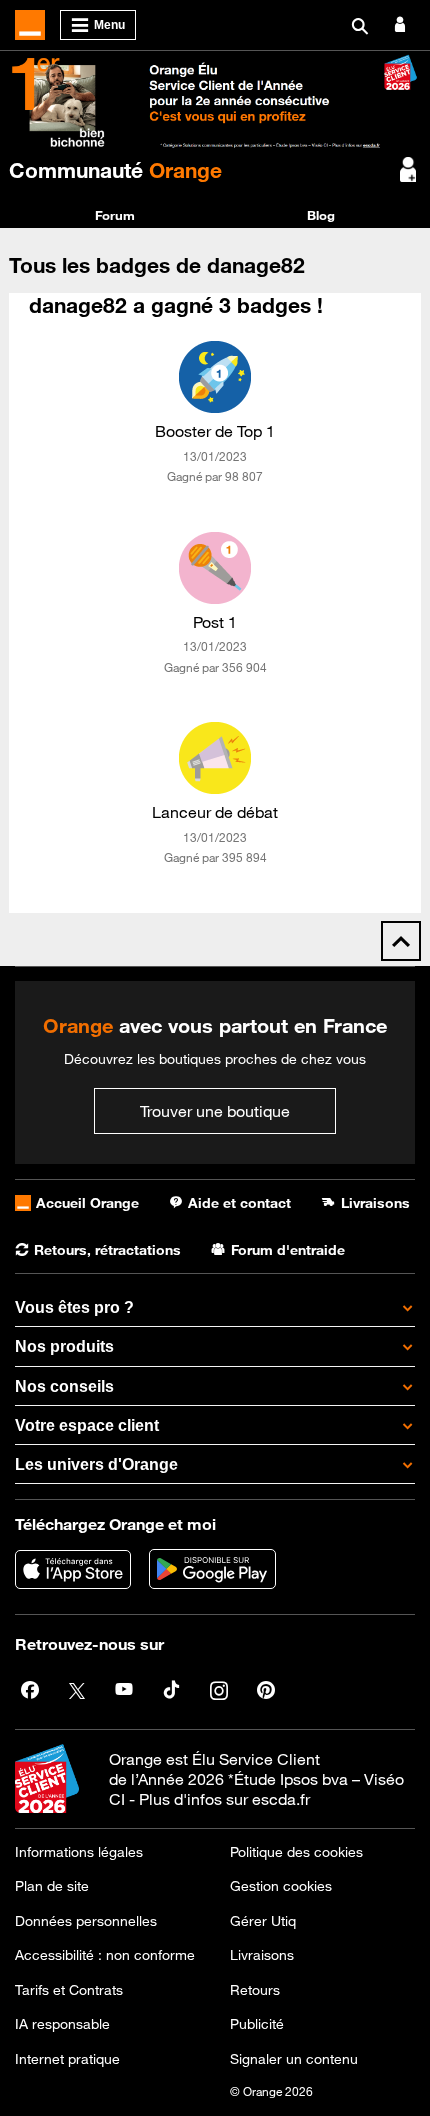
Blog (321, 215)
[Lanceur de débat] (215, 758)
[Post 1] (215, 568)
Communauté (115, 170)
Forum (115, 215)
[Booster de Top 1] (215, 377)
